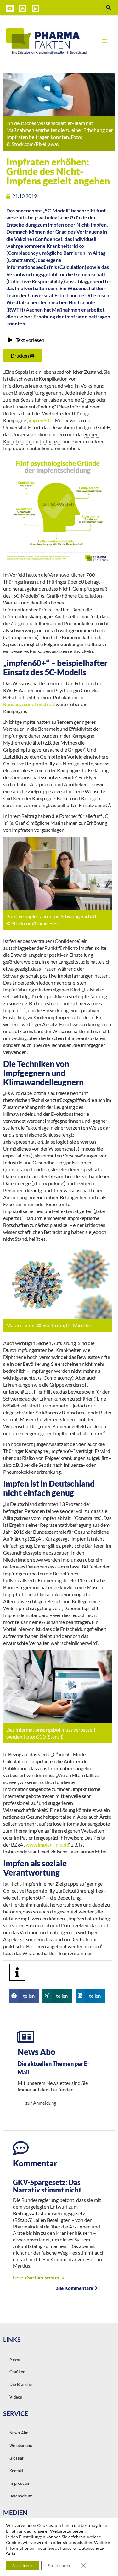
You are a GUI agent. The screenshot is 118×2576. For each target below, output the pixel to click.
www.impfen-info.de (47, 1844)
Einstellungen (32, 2537)
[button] (24, 1996)
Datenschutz (21, 2496)
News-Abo (19, 2433)
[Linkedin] (36, 8)
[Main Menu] (105, 41)
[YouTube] (10, 8)
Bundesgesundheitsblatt (29, 704)
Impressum (20, 2483)
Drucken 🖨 (23, 356)
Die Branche (21, 2384)
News (15, 2359)
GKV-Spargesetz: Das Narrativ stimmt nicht (47, 2186)
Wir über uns (21, 2445)
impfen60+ (40, 420)
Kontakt (16, 2471)
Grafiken (17, 2372)
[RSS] (23, 8)
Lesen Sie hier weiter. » (39, 2277)
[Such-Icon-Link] (109, 8)
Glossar (17, 2458)
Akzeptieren (22, 2565)
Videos (16, 2397)
